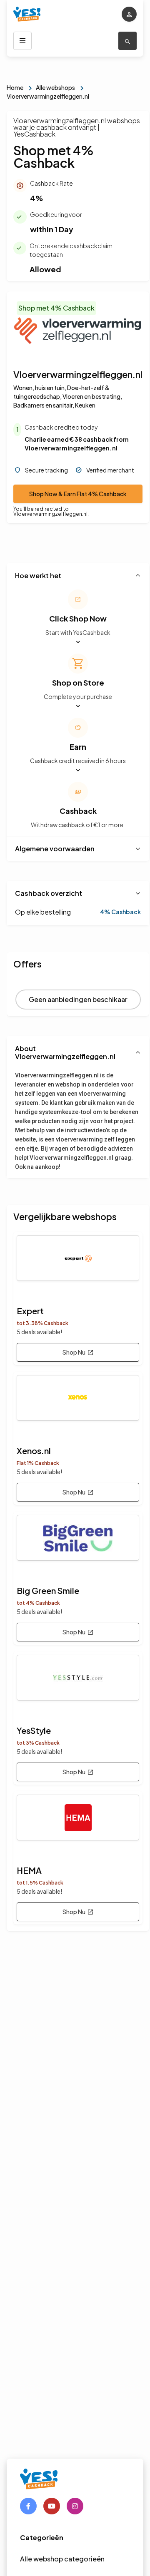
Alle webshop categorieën (62, 2559)
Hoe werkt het (38, 576)
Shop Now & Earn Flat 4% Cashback (78, 494)
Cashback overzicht (49, 893)
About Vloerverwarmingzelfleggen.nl (65, 1052)
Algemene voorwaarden (55, 849)
